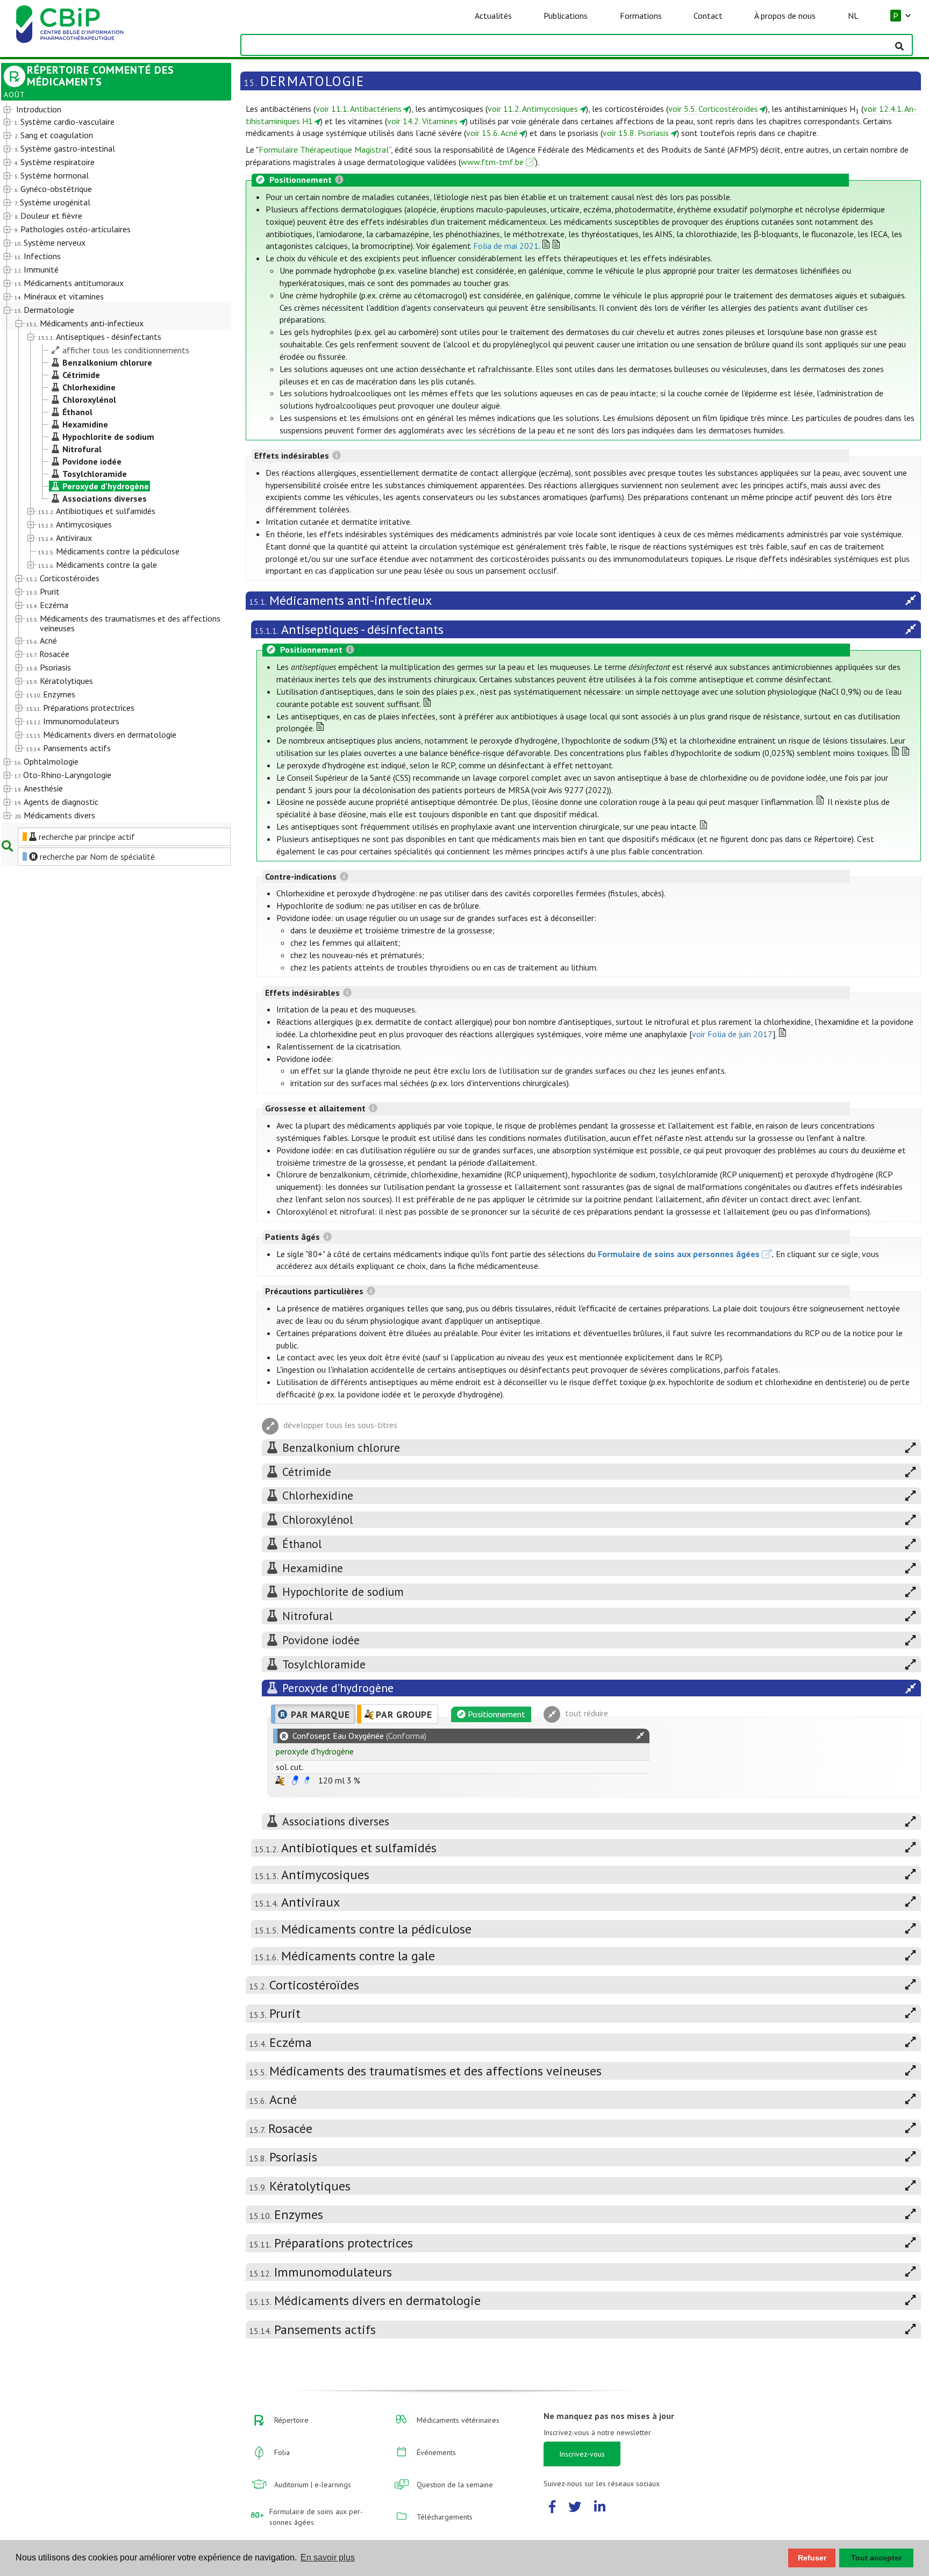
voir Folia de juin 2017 (732, 1034)
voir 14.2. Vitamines (422, 121)
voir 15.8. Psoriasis (636, 133)
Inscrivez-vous (582, 2454)
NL (853, 16)
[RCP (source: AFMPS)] (295, 1780)
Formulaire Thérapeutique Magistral (324, 149)
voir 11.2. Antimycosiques (533, 109)
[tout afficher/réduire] (640, 1736)
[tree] (107, 463)
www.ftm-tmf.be (492, 162)
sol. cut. (290, 1767)
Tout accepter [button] (876, 2558)
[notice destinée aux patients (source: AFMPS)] (307, 1780)
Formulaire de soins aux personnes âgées (679, 1254)
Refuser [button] (812, 2558)
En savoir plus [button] (328, 2557)
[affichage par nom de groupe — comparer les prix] (280, 1781)
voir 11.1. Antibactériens (359, 109)
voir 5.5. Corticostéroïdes (713, 109)
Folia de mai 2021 (506, 246)
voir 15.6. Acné (492, 133)
